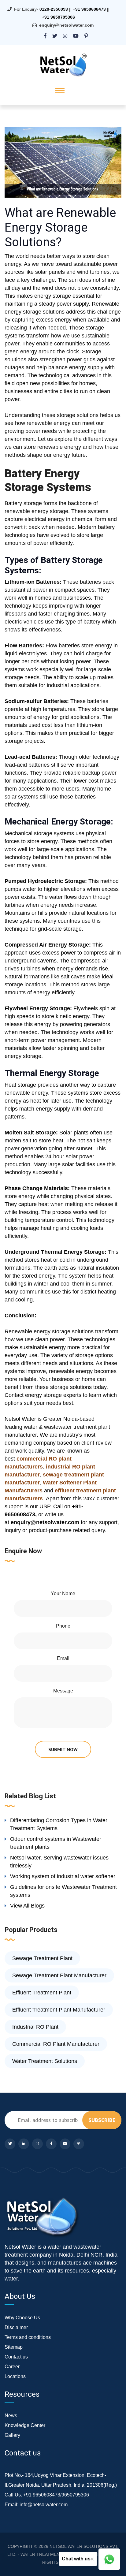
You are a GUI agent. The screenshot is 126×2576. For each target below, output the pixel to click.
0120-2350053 (54, 9)
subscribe (102, 2120)
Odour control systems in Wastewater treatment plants (56, 1843)
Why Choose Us (22, 2318)
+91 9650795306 (58, 17)
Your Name (63, 1593)
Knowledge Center (25, 2425)
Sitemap (14, 2347)
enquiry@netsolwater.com (66, 25)
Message (63, 1691)
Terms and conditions (28, 2337)
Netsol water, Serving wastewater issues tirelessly (59, 1862)
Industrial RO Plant (35, 2027)
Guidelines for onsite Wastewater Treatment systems (63, 1891)
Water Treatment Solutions (45, 2061)
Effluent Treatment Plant (42, 1993)
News (11, 2416)
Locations (15, 2376)
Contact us (16, 2357)
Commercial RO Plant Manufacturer (56, 2044)
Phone (63, 1626)
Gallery (12, 2435)
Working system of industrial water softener (63, 1876)
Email (63, 1658)
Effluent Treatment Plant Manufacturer (59, 2010)
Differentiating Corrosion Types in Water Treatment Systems (59, 1824)
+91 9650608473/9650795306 (56, 2495)
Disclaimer (16, 2327)
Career (12, 2367)
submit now (63, 1749)
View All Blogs (27, 1906)
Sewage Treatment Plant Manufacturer (59, 1975)
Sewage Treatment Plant (42, 1958)
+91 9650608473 (89, 9)
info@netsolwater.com (44, 2505)
